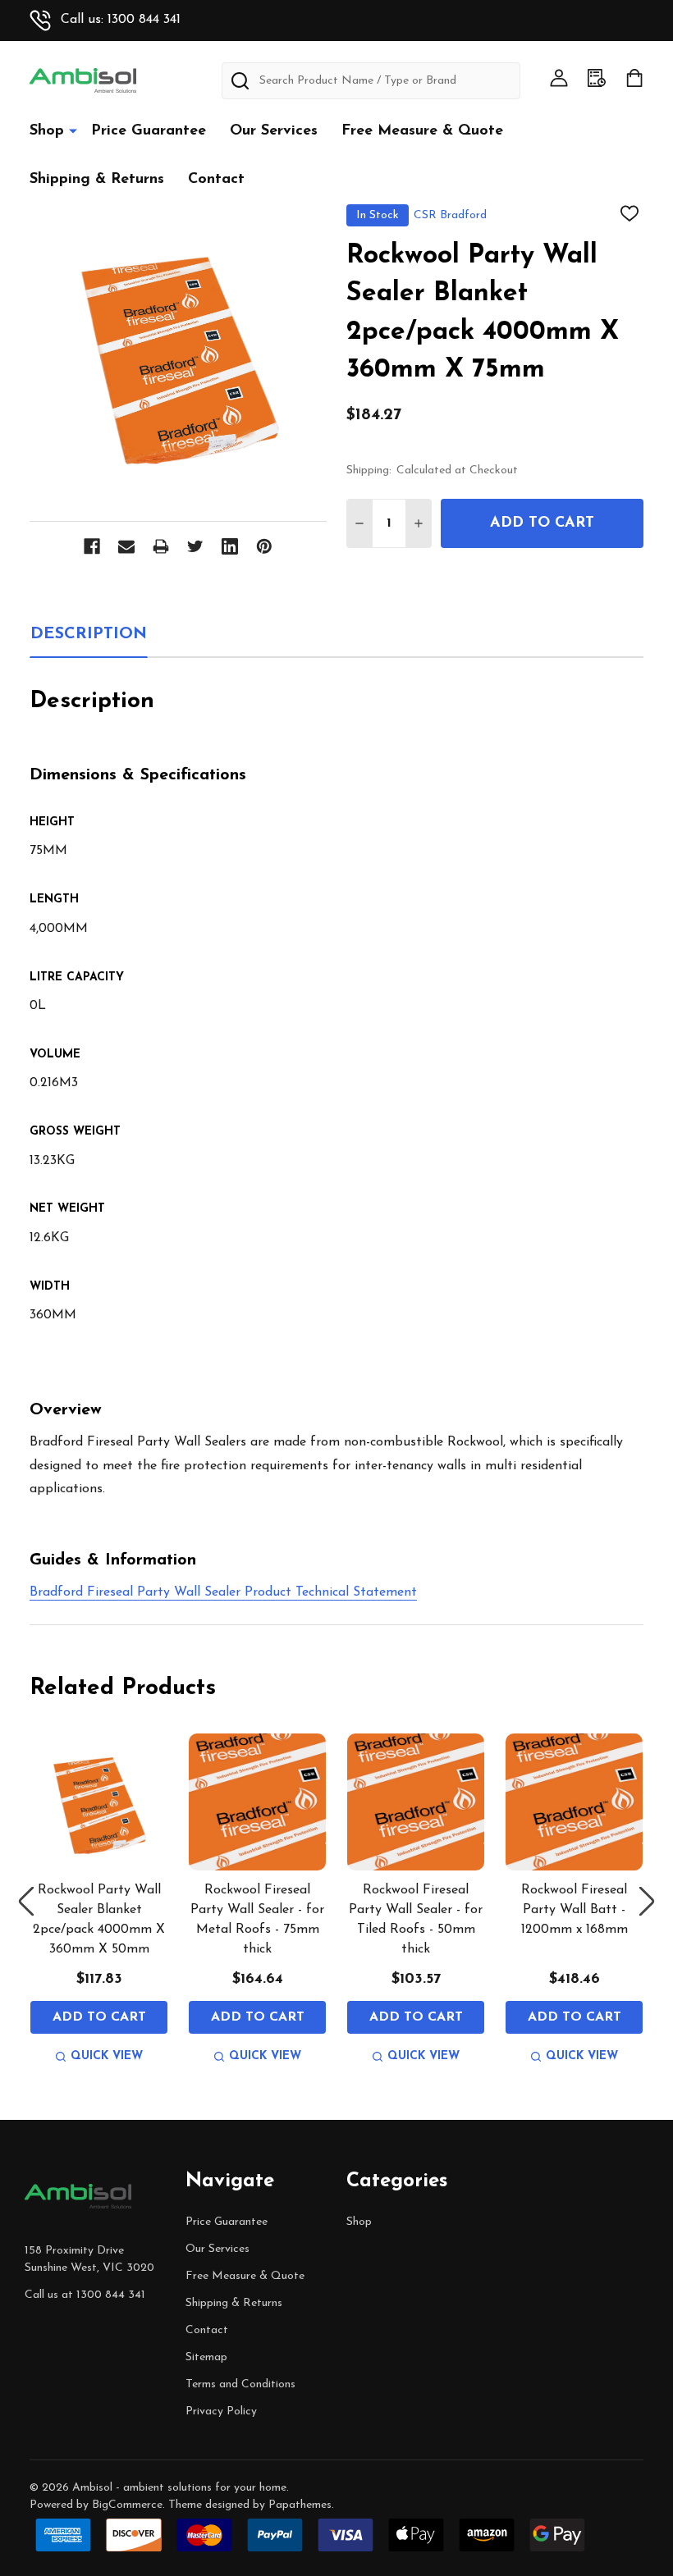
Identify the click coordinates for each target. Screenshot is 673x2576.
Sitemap (206, 2357)
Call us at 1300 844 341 (85, 2295)
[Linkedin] (230, 546)
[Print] (161, 546)
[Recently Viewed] (597, 78)
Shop (47, 131)
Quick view (107, 2056)
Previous (26, 1902)
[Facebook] (92, 546)
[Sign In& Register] (559, 78)
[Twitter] (195, 546)
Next (647, 1902)
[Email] (126, 546)
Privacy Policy (221, 2412)
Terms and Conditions (240, 2384)
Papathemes (300, 2505)
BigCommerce (127, 2505)
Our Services (274, 131)
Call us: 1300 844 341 (121, 20)
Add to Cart (542, 523)
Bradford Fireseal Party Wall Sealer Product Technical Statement (223, 1592)
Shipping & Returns (97, 180)
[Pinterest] (264, 546)
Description (89, 634)
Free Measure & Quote (422, 131)
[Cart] (634, 78)
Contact (216, 180)
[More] (73, 130)
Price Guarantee (149, 131)
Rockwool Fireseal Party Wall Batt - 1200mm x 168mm (575, 1910)
